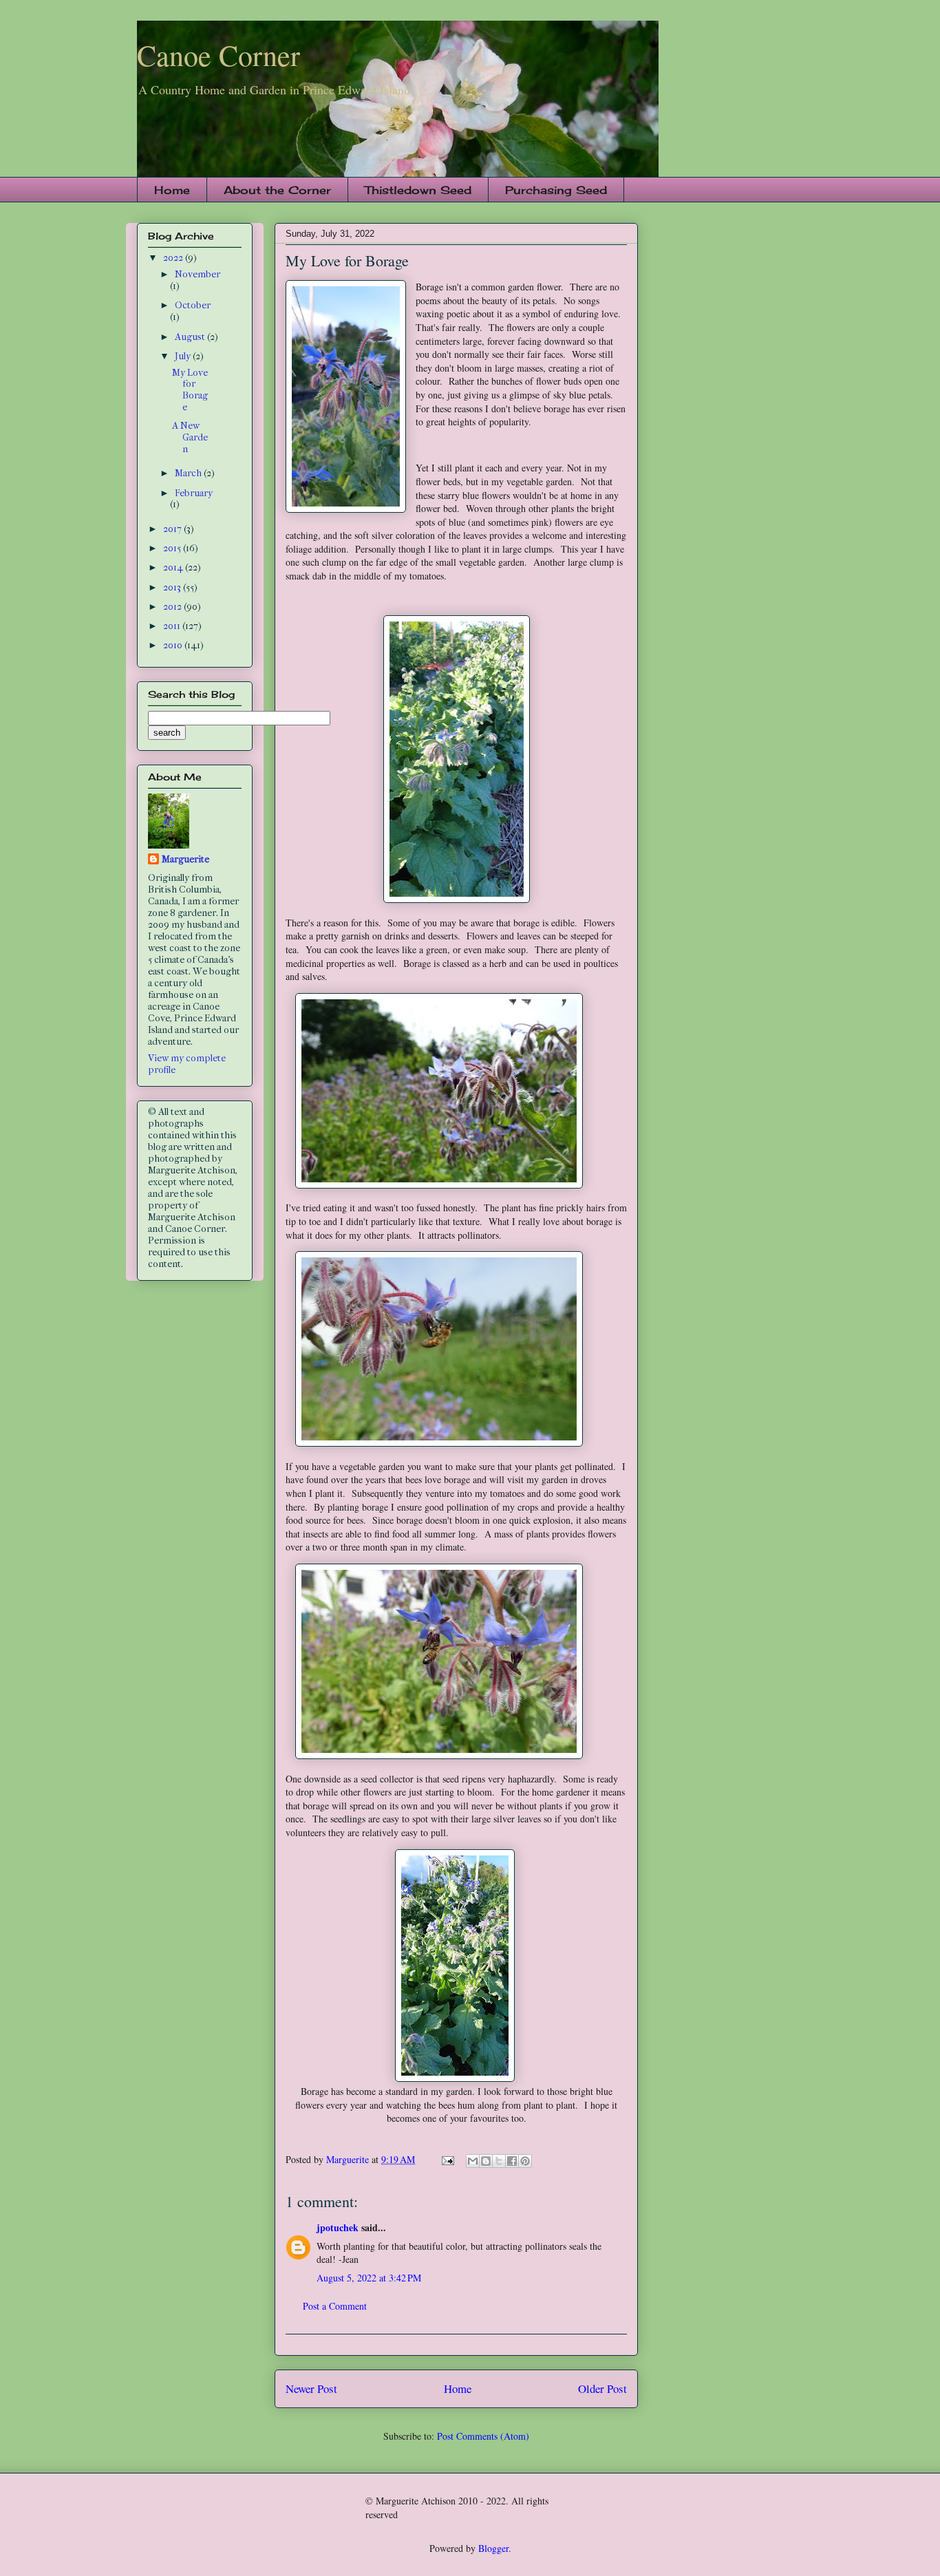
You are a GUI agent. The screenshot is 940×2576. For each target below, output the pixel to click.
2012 (173, 607)
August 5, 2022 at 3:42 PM (369, 2278)
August (191, 337)
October (193, 305)
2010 (174, 645)
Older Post (602, 2388)
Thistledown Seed (418, 190)
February (194, 493)
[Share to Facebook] (512, 2161)
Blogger (493, 2548)
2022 (174, 258)
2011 (173, 626)
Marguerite (185, 859)
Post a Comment (335, 2306)
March (189, 473)
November (197, 274)
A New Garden (190, 437)
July (184, 356)
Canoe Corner (218, 55)
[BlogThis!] (486, 2161)
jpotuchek (338, 2227)
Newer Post (311, 2388)
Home (172, 190)
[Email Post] (447, 2159)
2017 (173, 529)
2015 (173, 548)
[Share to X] (499, 2161)
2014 (174, 567)
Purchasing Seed (556, 190)
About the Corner (277, 190)
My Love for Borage (190, 390)
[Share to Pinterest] (525, 2161)
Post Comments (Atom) (483, 2436)
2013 (173, 587)
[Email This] (473, 2161)
